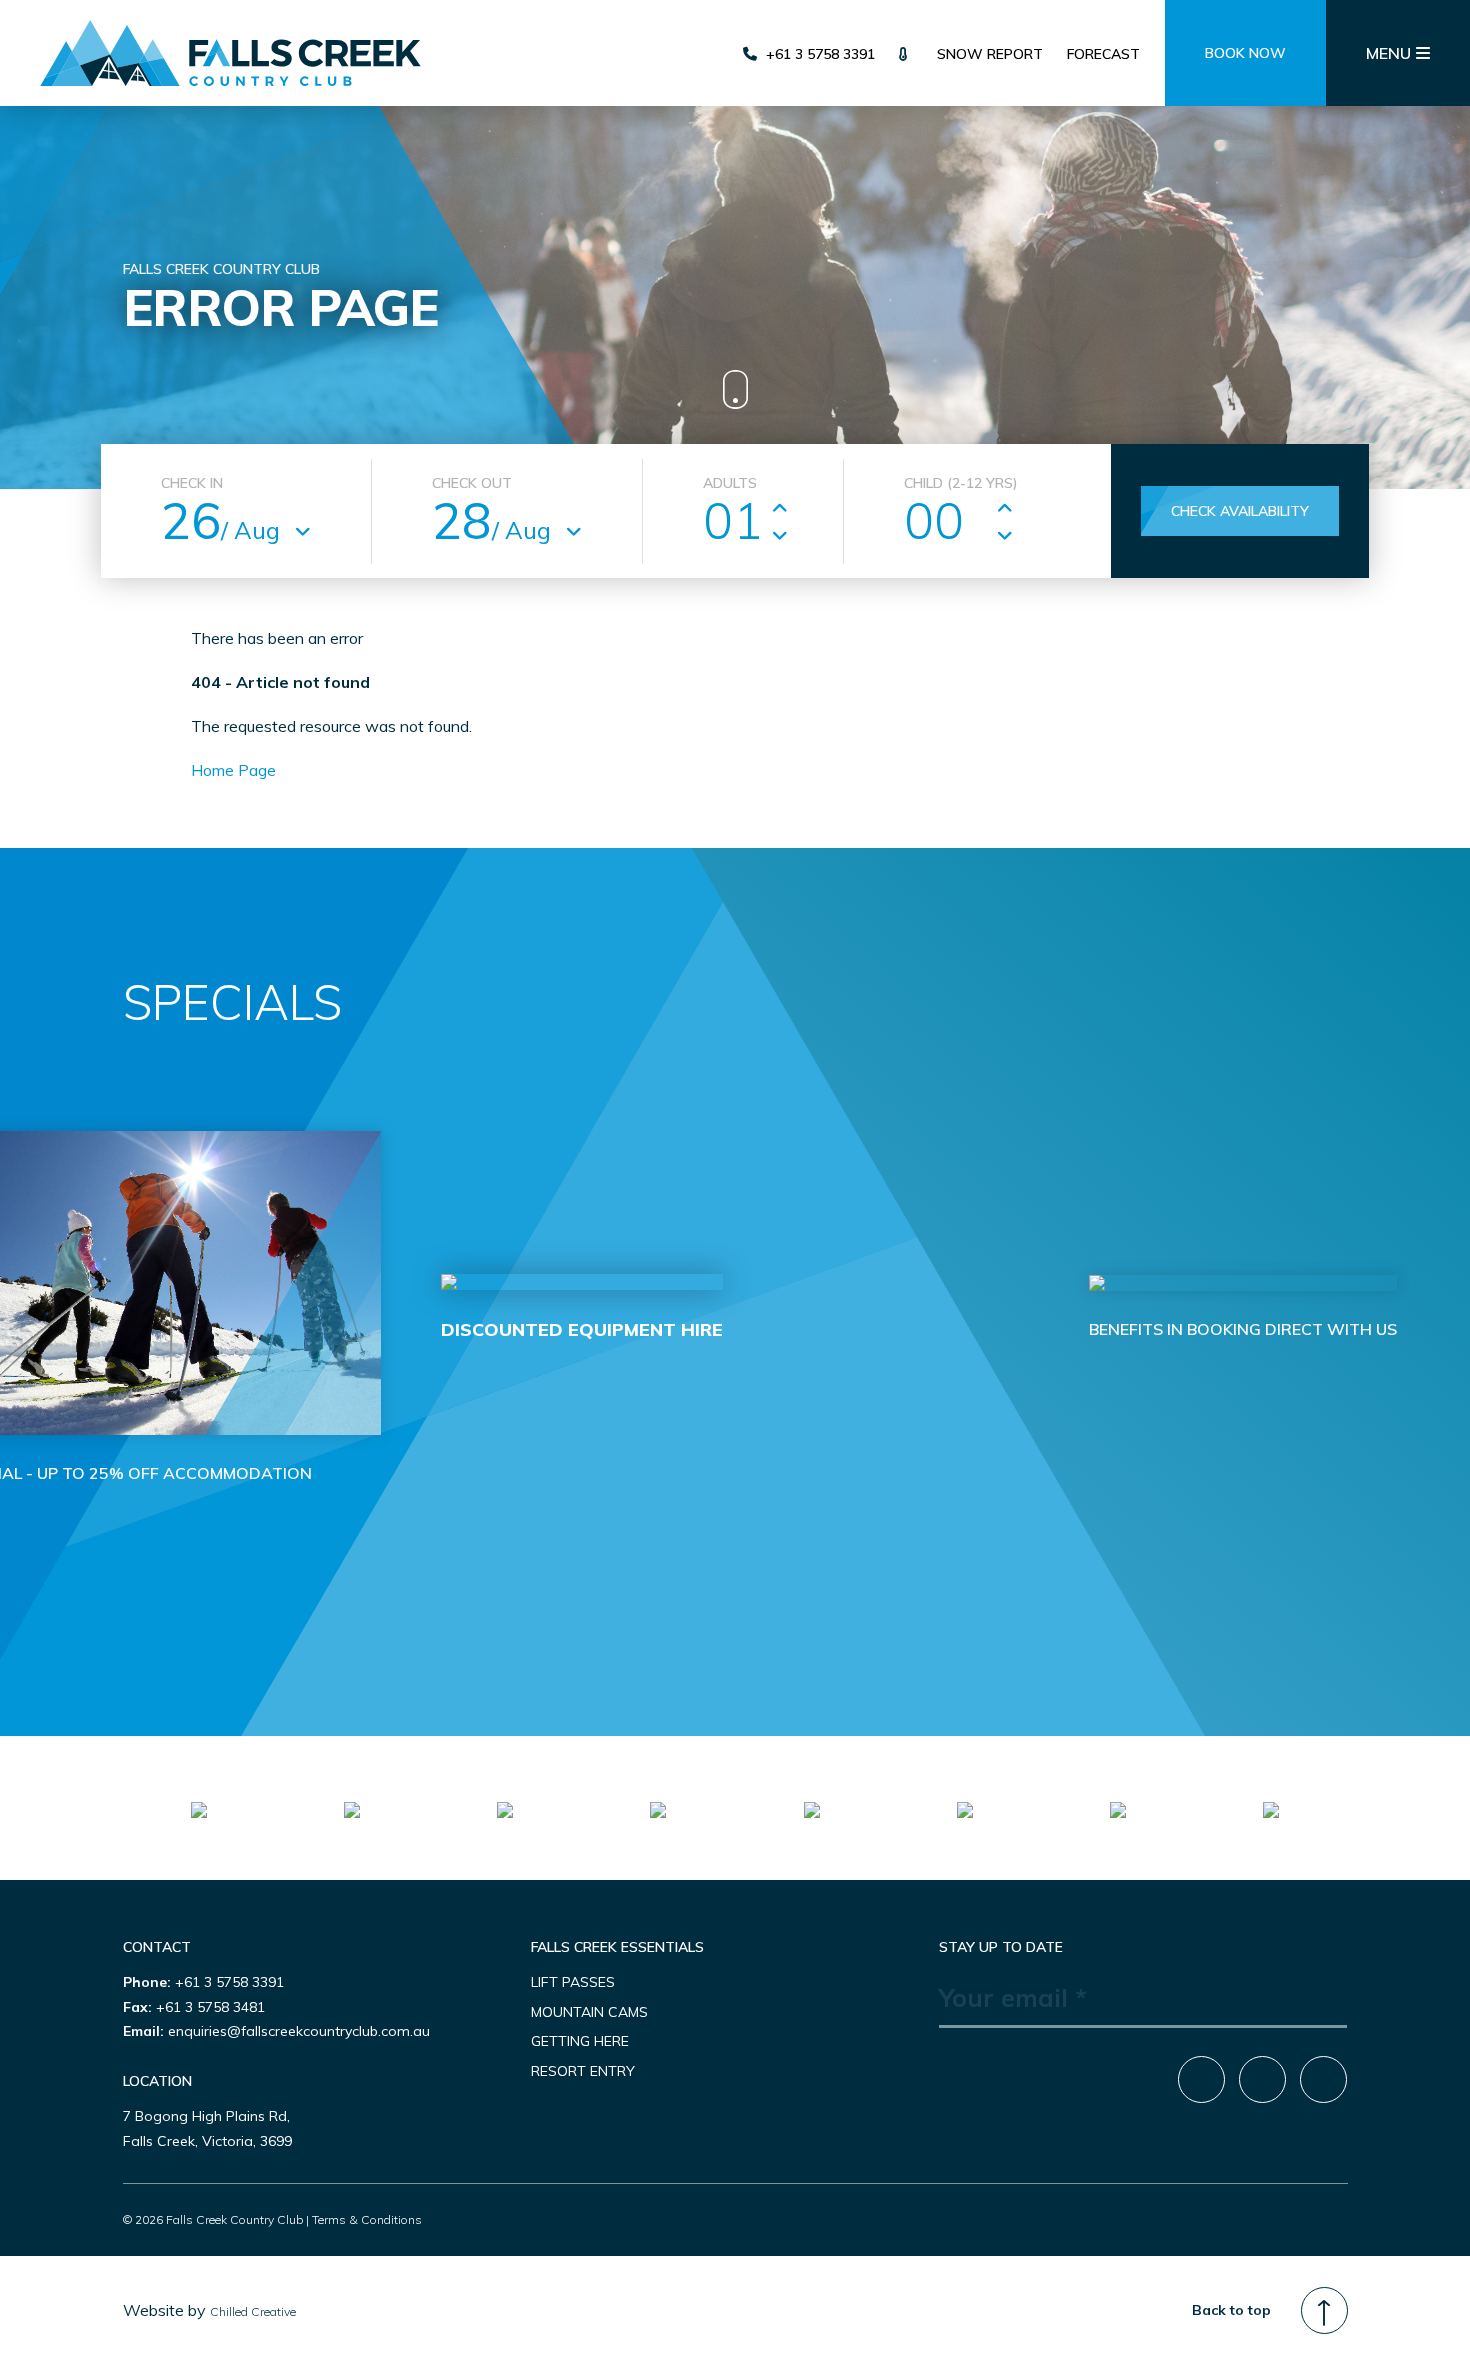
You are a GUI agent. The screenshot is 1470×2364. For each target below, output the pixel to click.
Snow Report (990, 54)
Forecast (1103, 54)
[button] (689, 1606)
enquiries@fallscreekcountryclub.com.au (299, 2031)
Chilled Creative (253, 2311)
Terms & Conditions (367, 2219)
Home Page (233, 770)
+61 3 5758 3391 (820, 54)
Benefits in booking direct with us (1243, 1329)
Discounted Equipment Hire (582, 1329)
